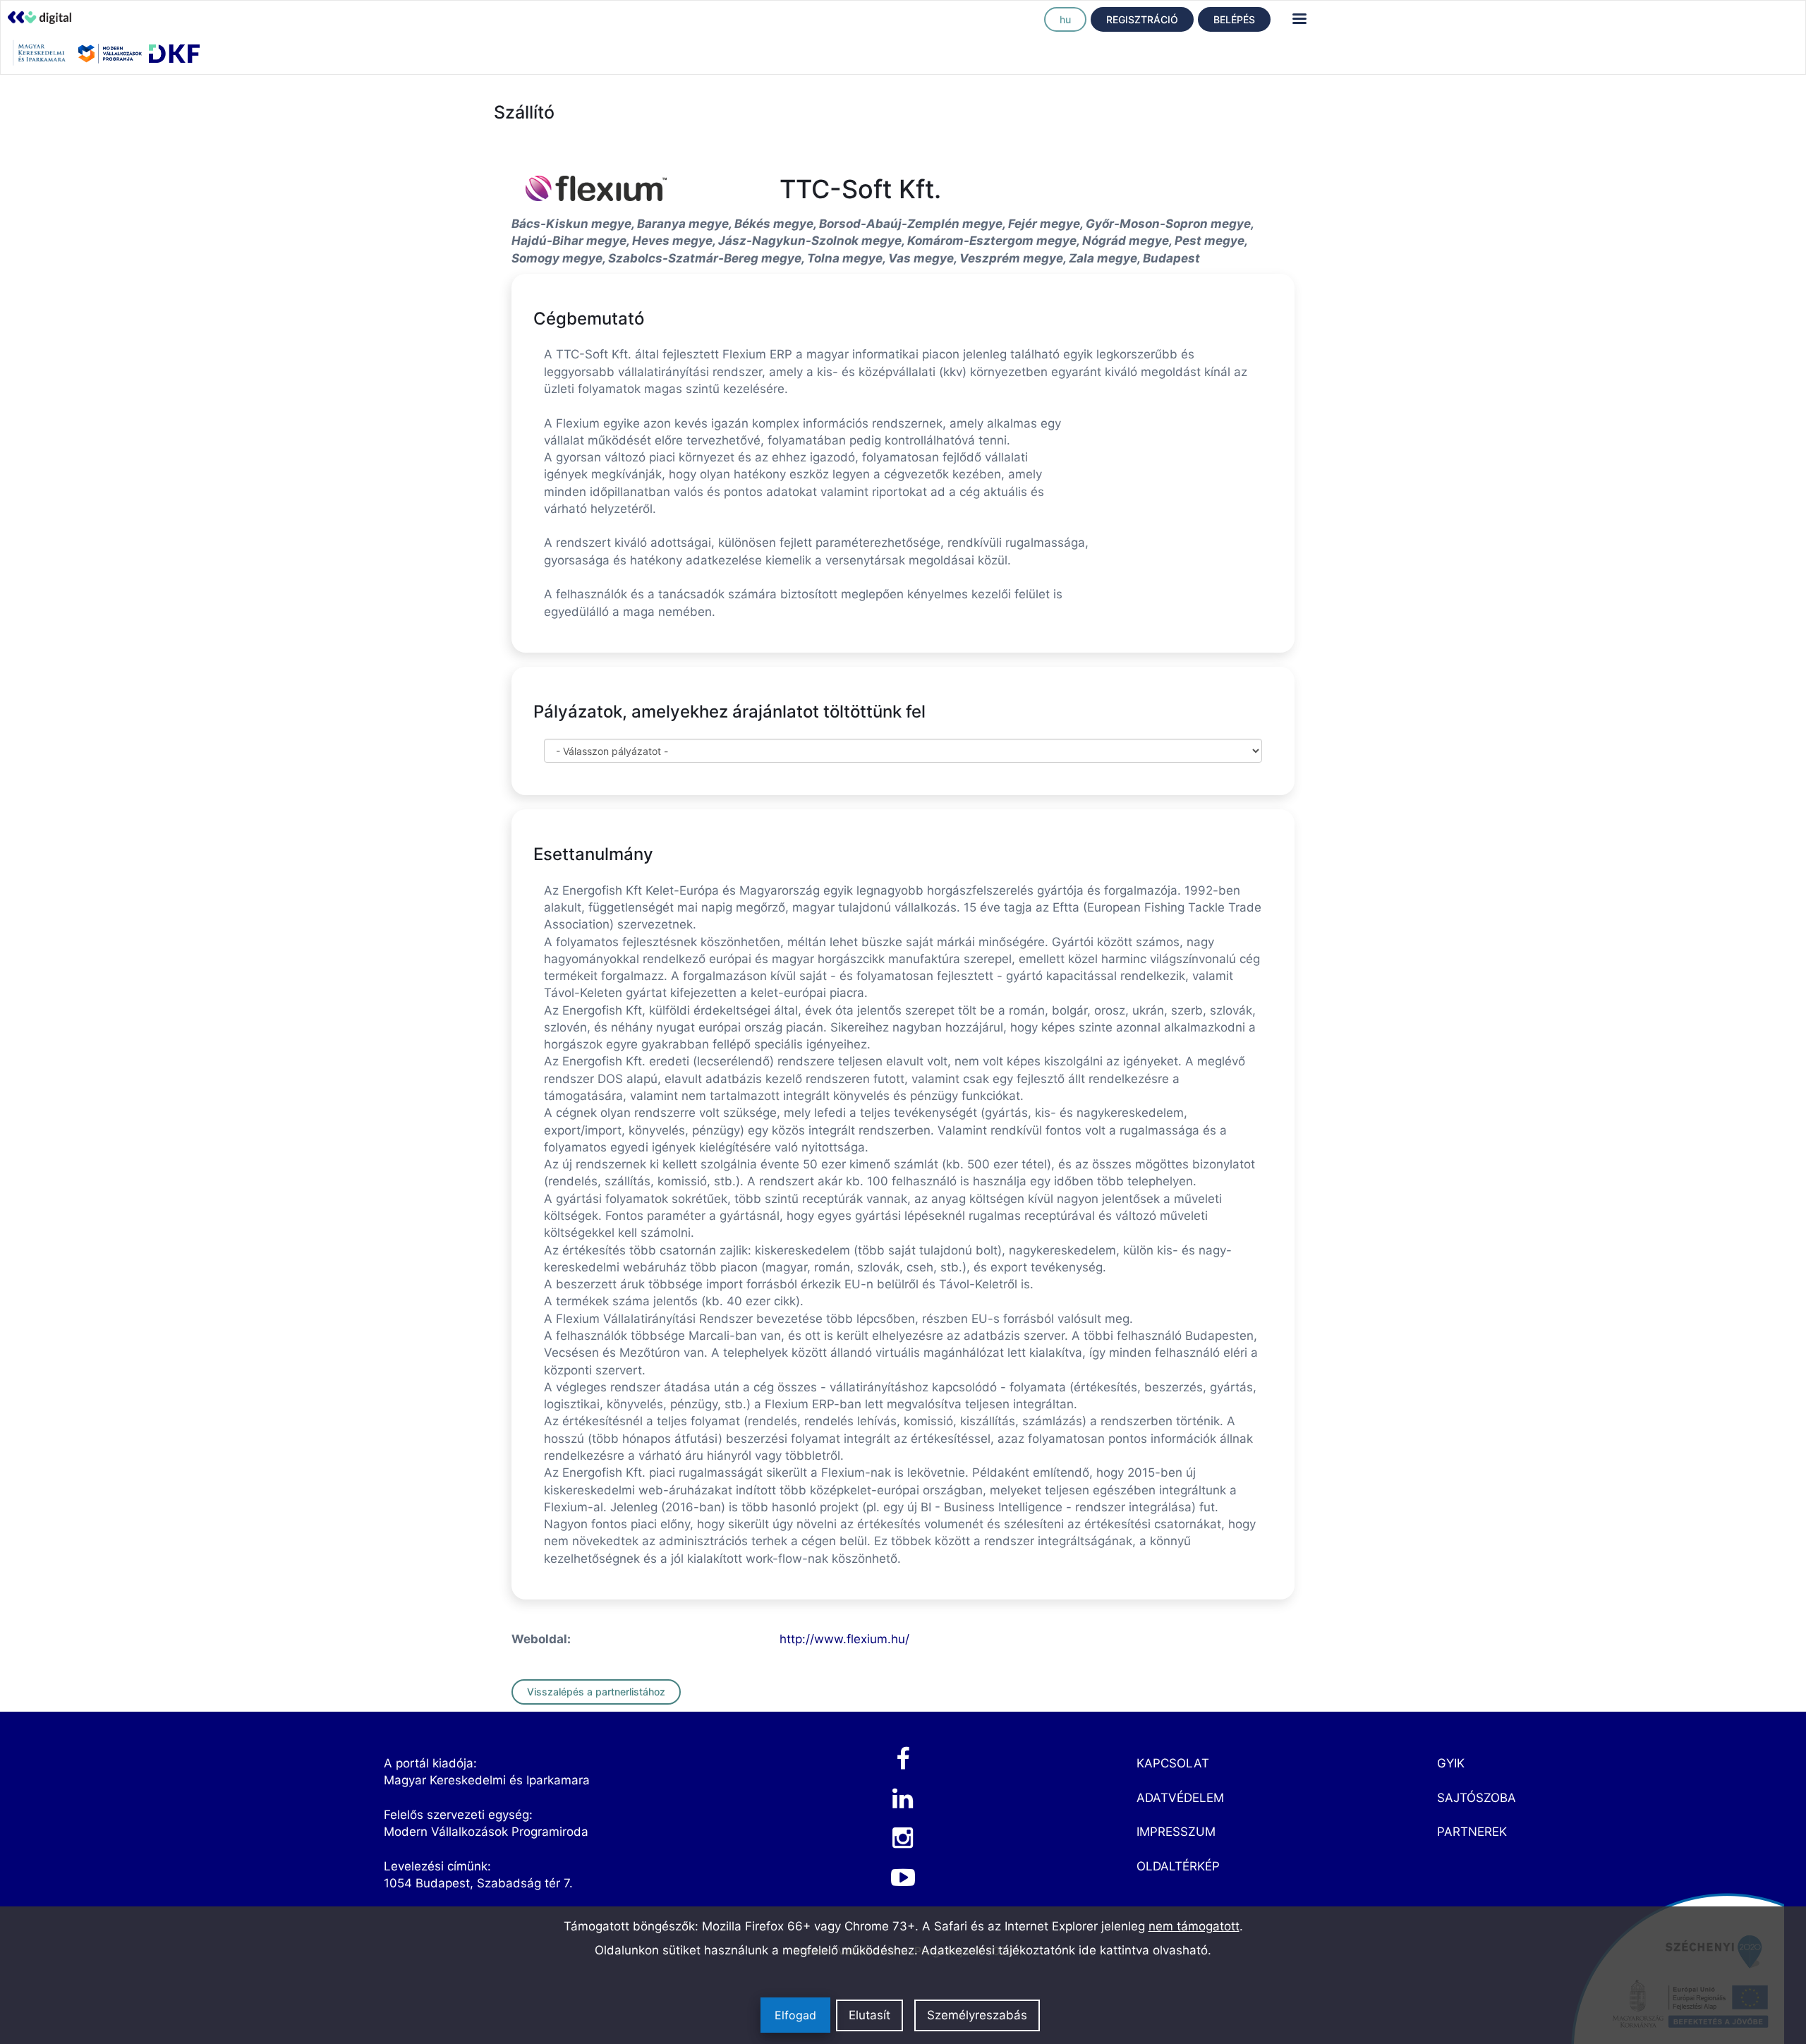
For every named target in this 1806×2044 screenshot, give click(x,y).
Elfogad (795, 2015)
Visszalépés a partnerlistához (596, 1692)
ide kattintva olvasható (1143, 1950)
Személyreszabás (977, 2015)
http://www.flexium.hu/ (844, 1639)
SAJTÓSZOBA (1477, 1798)
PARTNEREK (1472, 1832)
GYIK (1451, 1763)
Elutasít (869, 2015)
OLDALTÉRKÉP (1178, 1866)
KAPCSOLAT (1173, 1763)
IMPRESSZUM (1176, 1832)
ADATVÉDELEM (1180, 1798)
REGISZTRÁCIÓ (1142, 19)
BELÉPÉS (1234, 19)
